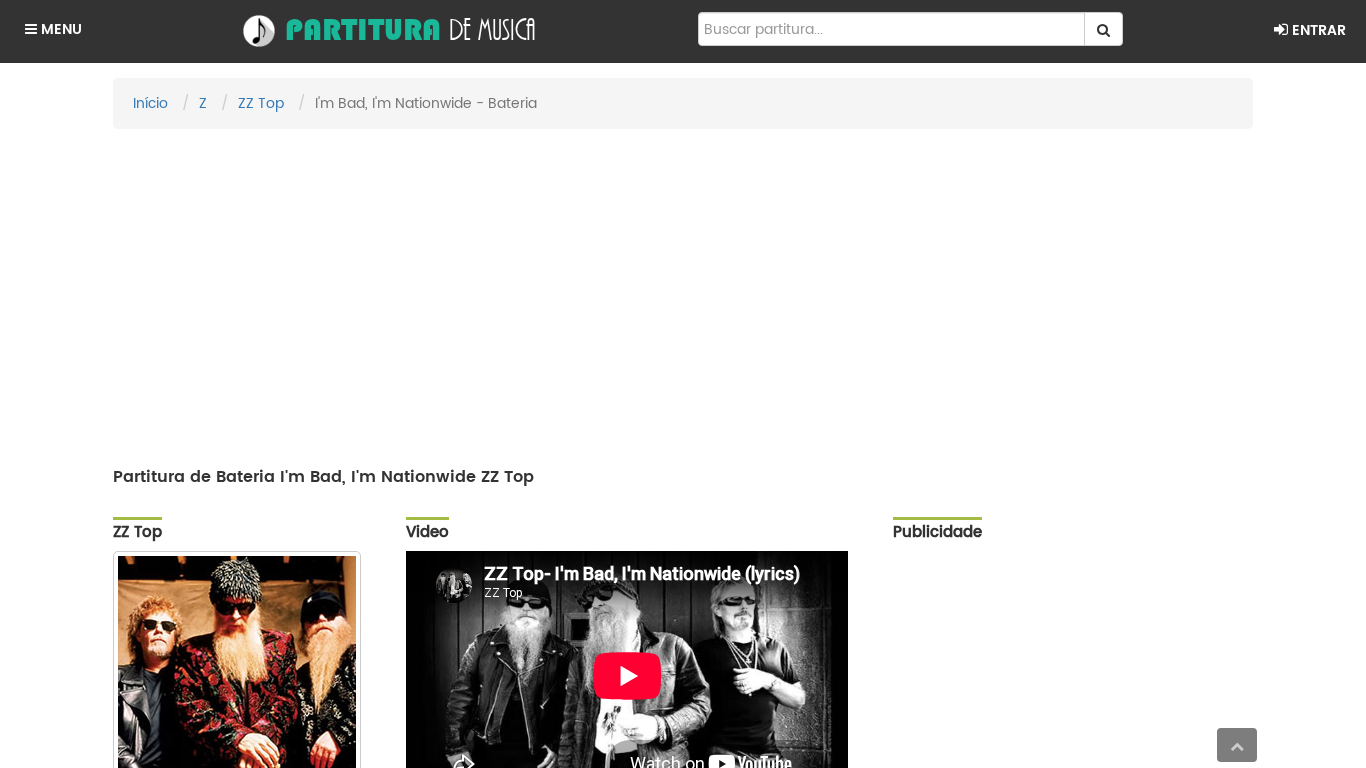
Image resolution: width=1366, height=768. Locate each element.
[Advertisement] (683, 289)
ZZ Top (261, 103)
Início (150, 103)
